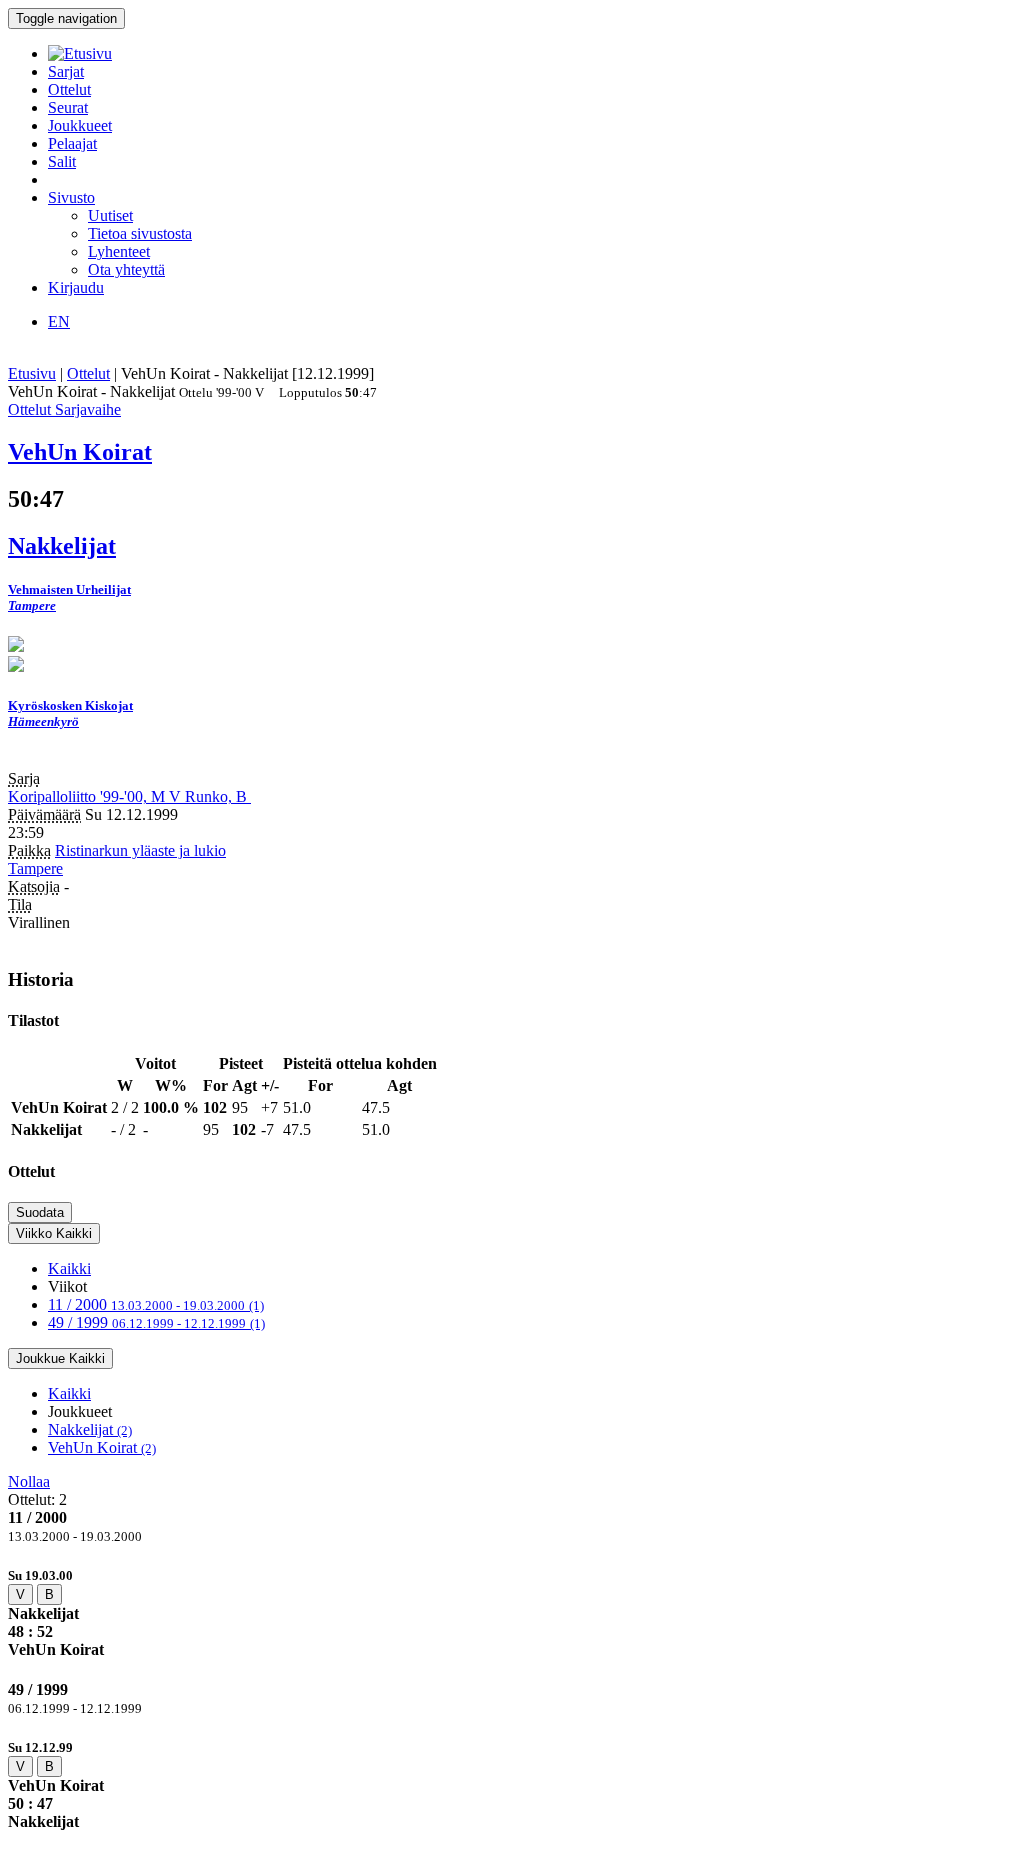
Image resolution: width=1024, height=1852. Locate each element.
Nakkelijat (90, 1429)
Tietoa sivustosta (140, 233)
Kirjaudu (76, 287)
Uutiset (110, 215)
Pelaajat (72, 143)
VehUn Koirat (102, 1447)
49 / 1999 (156, 1322)
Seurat (68, 107)
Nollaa (29, 1481)
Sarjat (66, 71)
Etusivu (32, 373)
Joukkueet (80, 125)
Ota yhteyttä (126, 269)
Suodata (40, 1212)
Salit (62, 161)
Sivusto (71, 197)
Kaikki (69, 1268)
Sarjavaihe (88, 409)
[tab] (512, 1612)
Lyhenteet (119, 251)
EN (59, 321)
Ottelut (69, 89)
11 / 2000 (156, 1304)
